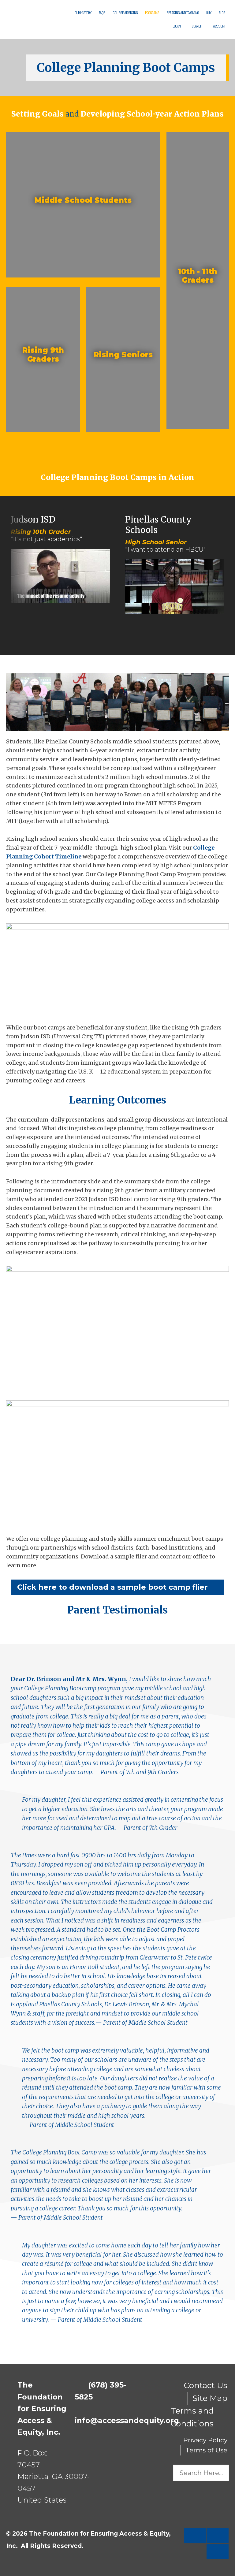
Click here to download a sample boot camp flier (115, 1587)
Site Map (210, 2398)
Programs (152, 13)
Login (176, 26)
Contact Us (206, 2385)
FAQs (102, 13)
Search (196, 26)
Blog (222, 13)
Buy (209, 13)
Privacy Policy (205, 2440)
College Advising (125, 13)
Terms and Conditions (192, 2417)
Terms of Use (206, 2450)
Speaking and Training (183, 13)
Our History (83, 13)
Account (219, 26)
